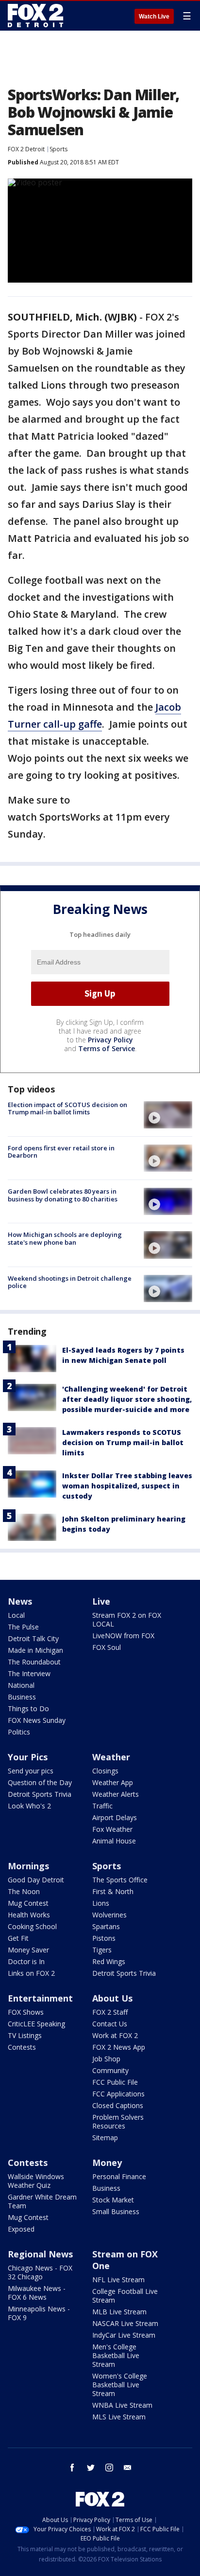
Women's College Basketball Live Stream (120, 2385)
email (128, 2468)
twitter (91, 2468)
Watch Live (154, 17)
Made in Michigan (35, 1650)
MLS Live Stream (119, 2417)
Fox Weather (112, 1829)
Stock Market (113, 2200)
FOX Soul (107, 1647)
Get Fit (18, 1938)
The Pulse (23, 1627)
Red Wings (109, 1961)
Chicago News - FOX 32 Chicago (40, 2272)
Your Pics (28, 1757)
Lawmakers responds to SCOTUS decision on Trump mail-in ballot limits (123, 1442)
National (21, 1685)
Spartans (106, 1926)
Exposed (21, 2229)
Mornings (28, 1866)
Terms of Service (107, 1048)
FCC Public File (115, 2082)
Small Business (116, 2211)
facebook (72, 2468)
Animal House (114, 1841)
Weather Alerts (116, 1794)
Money (107, 2163)
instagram (109, 2468)
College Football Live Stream (125, 2296)
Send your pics (31, 1771)
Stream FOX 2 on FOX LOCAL (127, 1619)
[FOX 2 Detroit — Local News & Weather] (36, 16)
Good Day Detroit (36, 1880)
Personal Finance (119, 2176)
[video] (168, 1115)
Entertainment (40, 1998)
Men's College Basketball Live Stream (116, 2355)
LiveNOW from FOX (123, 1636)
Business (22, 1697)
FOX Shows (26, 2012)
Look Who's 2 (29, 1806)
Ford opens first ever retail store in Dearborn (61, 1152)
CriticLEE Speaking (36, 2024)
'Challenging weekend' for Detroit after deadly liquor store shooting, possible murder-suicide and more (127, 1399)
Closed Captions (118, 2105)
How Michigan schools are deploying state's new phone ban (65, 1238)
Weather (111, 1757)
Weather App (113, 1782)
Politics (19, 1732)
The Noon (24, 1891)
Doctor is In (26, 1961)
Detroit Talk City (33, 1638)
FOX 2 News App (119, 2047)
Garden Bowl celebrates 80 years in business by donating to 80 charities (63, 1195)
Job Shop (106, 2059)
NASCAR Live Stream (125, 2323)
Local (16, 1615)
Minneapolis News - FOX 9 (39, 2313)
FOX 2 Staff (110, 2012)
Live (101, 1601)
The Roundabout (34, 1662)
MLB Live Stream (119, 2312)
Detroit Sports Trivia (40, 1794)
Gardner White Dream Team (42, 2201)
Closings (105, 1771)
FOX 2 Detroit (26, 149)
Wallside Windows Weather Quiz (36, 2181)
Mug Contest (28, 1903)
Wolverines (109, 1915)
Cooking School (32, 1926)
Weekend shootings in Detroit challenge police (70, 1282)
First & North (113, 1891)
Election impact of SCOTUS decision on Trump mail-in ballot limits (67, 1109)
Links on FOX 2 (31, 1973)
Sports (58, 149)
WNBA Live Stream (122, 2405)
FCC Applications (118, 2094)
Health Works (29, 1915)
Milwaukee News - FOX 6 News (37, 2293)
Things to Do (28, 1708)
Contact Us (110, 2024)
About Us (112, 1998)
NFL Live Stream (118, 2280)
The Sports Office (120, 1880)
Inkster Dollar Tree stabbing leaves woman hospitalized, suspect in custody (127, 1486)
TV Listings (25, 2035)
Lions (101, 1903)
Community (110, 2070)
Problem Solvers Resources (118, 2121)
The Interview (29, 1673)
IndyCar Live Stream (124, 2335)
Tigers (102, 1950)
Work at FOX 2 (115, 2035)
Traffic (102, 1806)
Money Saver (28, 1950)
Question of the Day (40, 1782)
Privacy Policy (110, 1040)
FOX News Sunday (37, 1720)
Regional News (40, 2254)
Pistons (104, 1938)
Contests (22, 2047)
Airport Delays (115, 1817)
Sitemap (105, 2138)
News (20, 1601)
